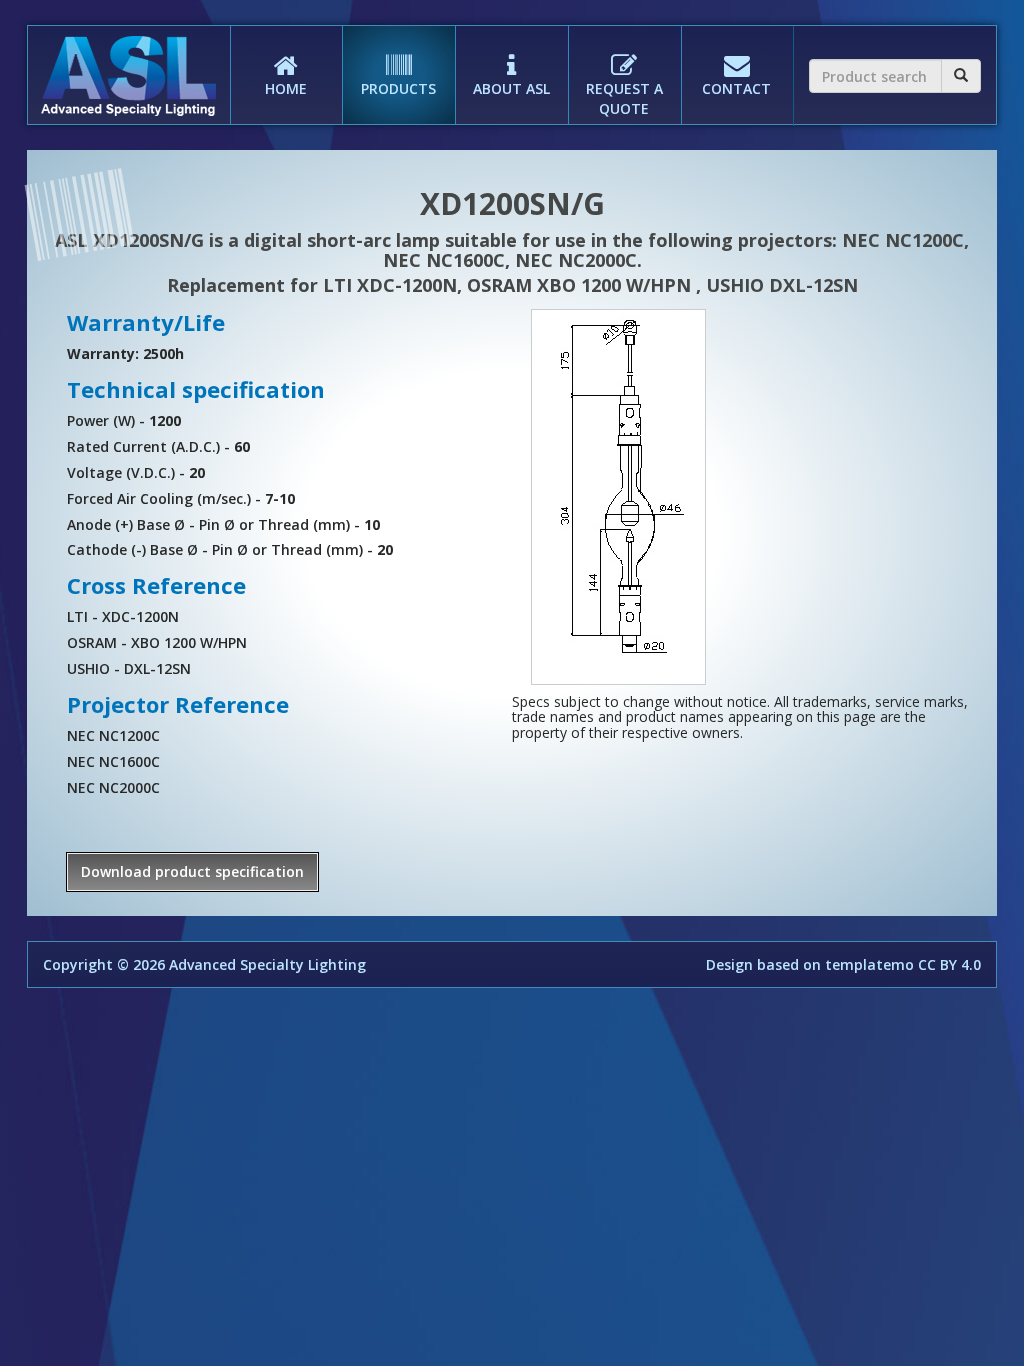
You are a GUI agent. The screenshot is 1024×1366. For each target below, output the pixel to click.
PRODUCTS (398, 88)
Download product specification (192, 871)
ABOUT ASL (511, 88)
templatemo (869, 964)
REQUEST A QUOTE (624, 98)
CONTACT (736, 88)
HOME (286, 88)
